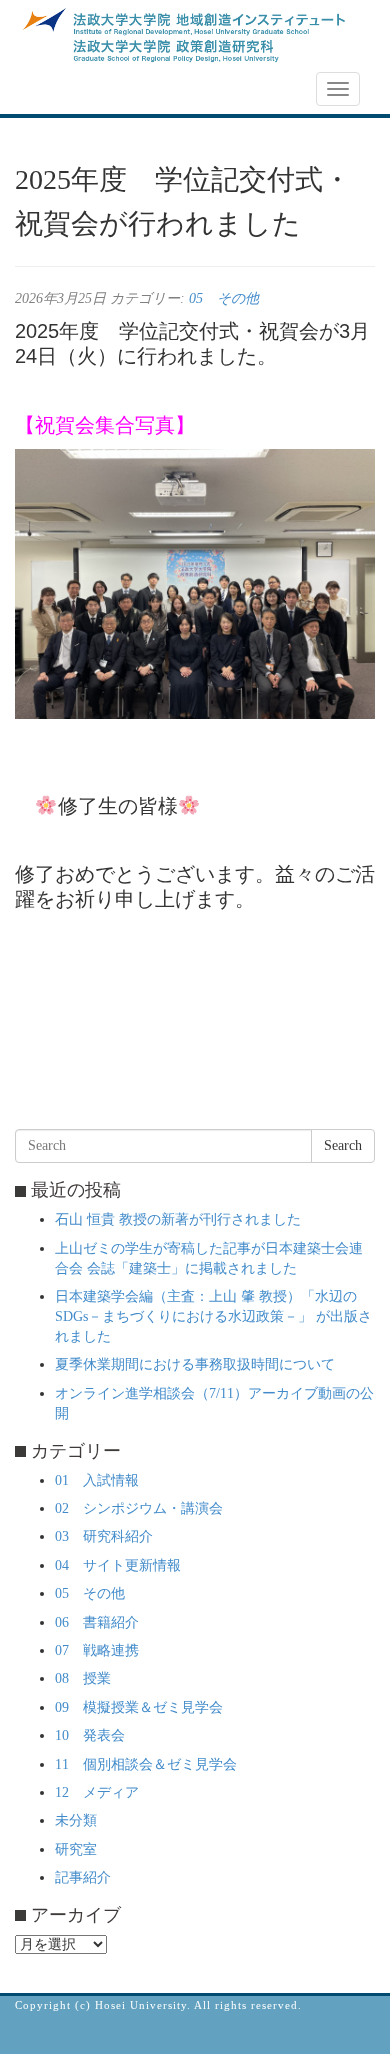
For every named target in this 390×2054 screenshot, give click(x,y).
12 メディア (97, 1792)
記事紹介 (83, 1877)
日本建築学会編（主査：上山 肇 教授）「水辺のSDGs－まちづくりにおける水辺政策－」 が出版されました (213, 1316)
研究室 (76, 1849)
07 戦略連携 (97, 1650)
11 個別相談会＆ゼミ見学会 (146, 1764)
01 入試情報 (97, 1480)
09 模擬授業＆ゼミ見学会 (139, 1707)
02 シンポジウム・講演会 (139, 1508)
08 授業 (83, 1678)
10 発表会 (90, 1735)
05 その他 (224, 298)
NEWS (47, 89)
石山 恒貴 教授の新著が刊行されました (178, 1219)
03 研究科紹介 (104, 1536)
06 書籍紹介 (97, 1622)
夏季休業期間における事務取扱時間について (195, 1364)
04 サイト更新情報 (118, 1565)
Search (343, 1145)
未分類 (76, 1820)
